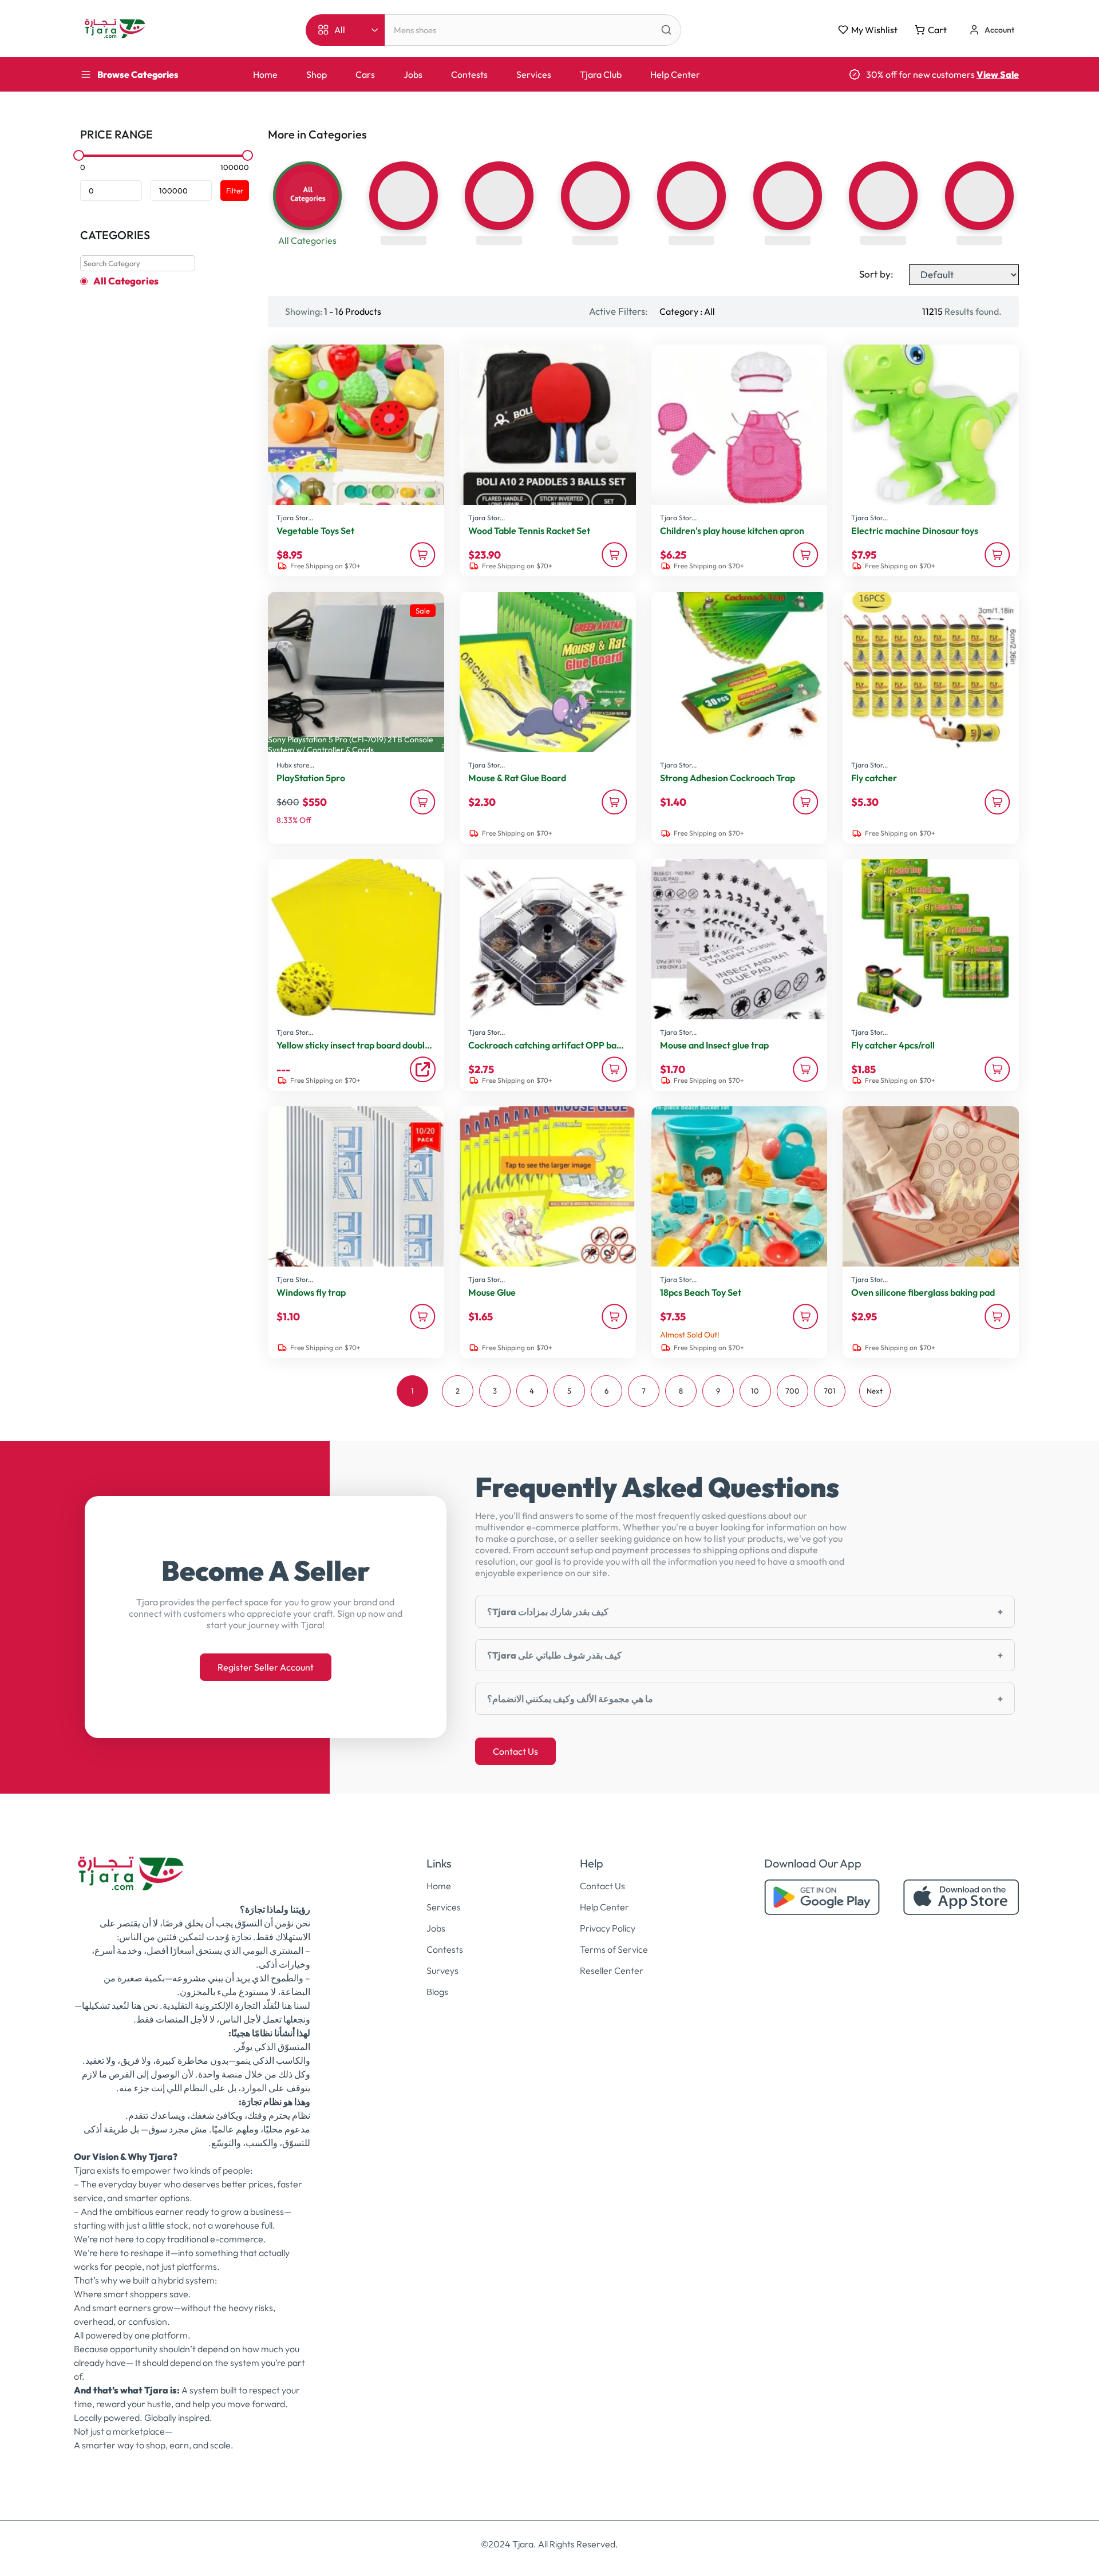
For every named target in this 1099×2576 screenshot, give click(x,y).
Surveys (442, 1970)
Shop (317, 74)
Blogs (437, 1992)
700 (792, 1391)
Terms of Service (614, 1949)
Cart (937, 30)
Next (875, 1391)
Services (534, 74)
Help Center (675, 74)
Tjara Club (601, 74)
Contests (469, 74)
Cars (365, 74)
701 (830, 1391)
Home (265, 74)
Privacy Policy (608, 1928)
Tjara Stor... (295, 518)
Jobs (413, 74)
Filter (235, 191)
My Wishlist (874, 30)
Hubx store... (295, 765)
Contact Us (515, 1751)
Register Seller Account (266, 1667)
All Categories (126, 281)
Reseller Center (612, 1970)
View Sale (998, 74)
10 (755, 1391)
